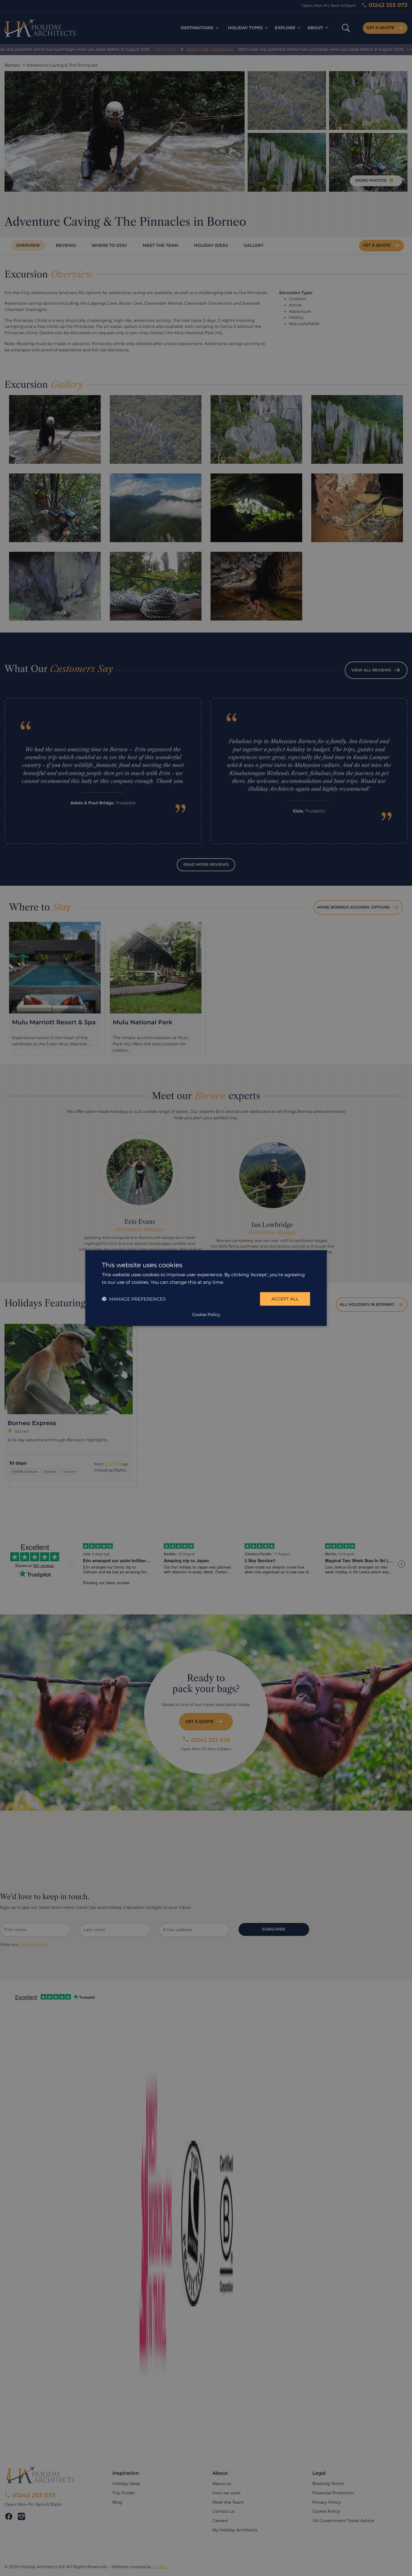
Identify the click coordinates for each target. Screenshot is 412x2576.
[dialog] (206, 1288)
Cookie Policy (206, 1314)
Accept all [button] (285, 1299)
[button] (134, 1299)
